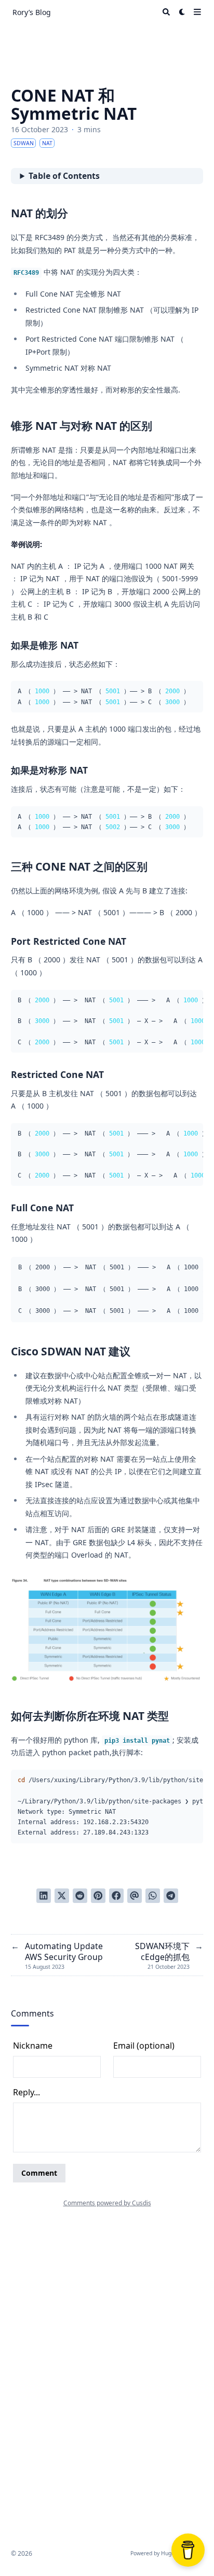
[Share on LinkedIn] (44, 1896)
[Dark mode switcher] (182, 12)
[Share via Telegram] (171, 1896)
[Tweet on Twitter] (62, 1896)
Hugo (168, 2553)
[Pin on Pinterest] (98, 1896)
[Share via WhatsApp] (153, 1896)
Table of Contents (64, 176)
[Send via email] (135, 1896)
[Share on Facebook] (116, 1896)
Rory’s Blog (32, 12)
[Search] (166, 12)
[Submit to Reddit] (80, 1896)
